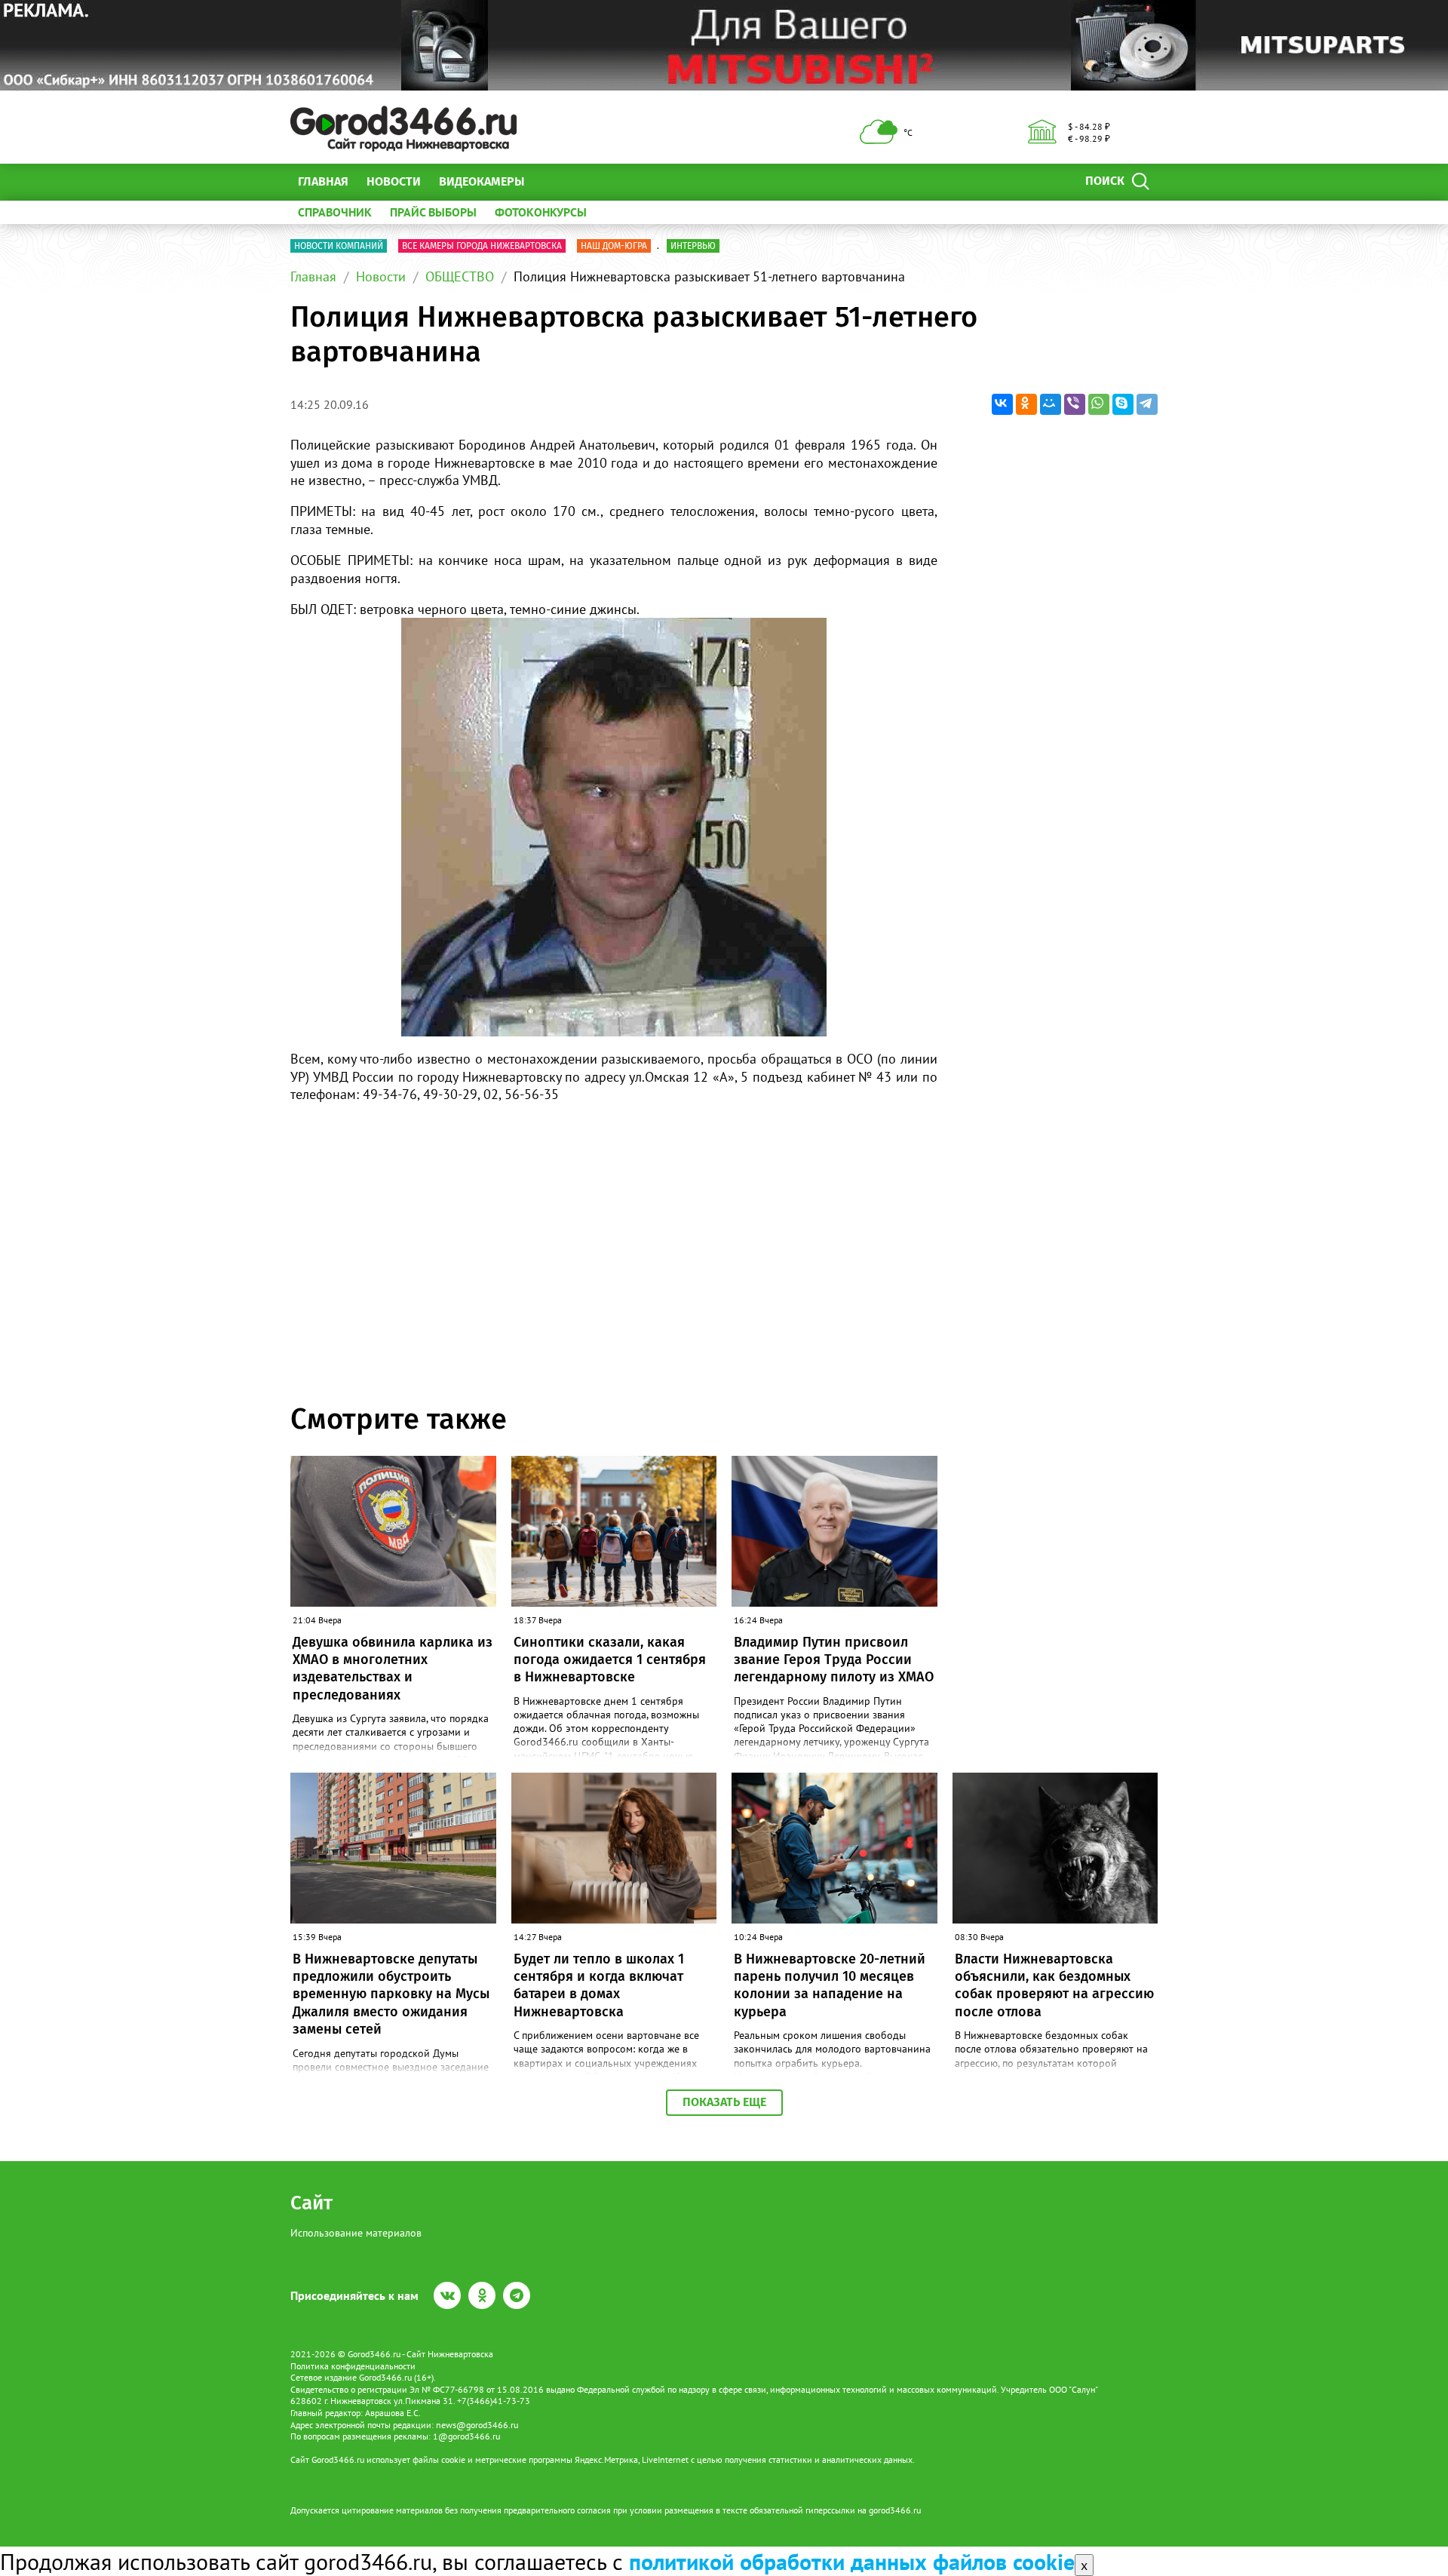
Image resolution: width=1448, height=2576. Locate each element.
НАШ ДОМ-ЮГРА (614, 246)
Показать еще (724, 2102)
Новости (394, 181)
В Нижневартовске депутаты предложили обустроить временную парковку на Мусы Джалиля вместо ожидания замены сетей (391, 1994)
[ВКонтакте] (1002, 404)
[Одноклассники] (1026, 404)
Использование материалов (356, 2233)
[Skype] (1123, 404)
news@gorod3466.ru (477, 2425)
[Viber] (1075, 404)
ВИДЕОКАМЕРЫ (482, 181)
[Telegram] (1147, 404)
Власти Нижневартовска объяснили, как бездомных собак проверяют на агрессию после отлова (1054, 1985)
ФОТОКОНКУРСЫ (541, 212)
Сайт (311, 2203)
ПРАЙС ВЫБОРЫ (433, 212)
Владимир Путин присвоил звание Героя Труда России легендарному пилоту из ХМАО (834, 1660)
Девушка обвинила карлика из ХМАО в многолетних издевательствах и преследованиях (393, 1669)
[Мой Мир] (1051, 404)
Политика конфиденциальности (353, 2366)
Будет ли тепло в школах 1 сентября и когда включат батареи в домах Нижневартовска (599, 1985)
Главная (323, 181)
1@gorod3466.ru (466, 2436)
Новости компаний (339, 246)
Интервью (693, 246)
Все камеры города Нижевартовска (482, 246)
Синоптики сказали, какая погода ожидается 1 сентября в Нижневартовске (610, 1660)
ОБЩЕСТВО (460, 276)
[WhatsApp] (1099, 404)
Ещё (554, 181)
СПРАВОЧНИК (335, 212)
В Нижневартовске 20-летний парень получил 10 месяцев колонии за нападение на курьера (830, 1985)
